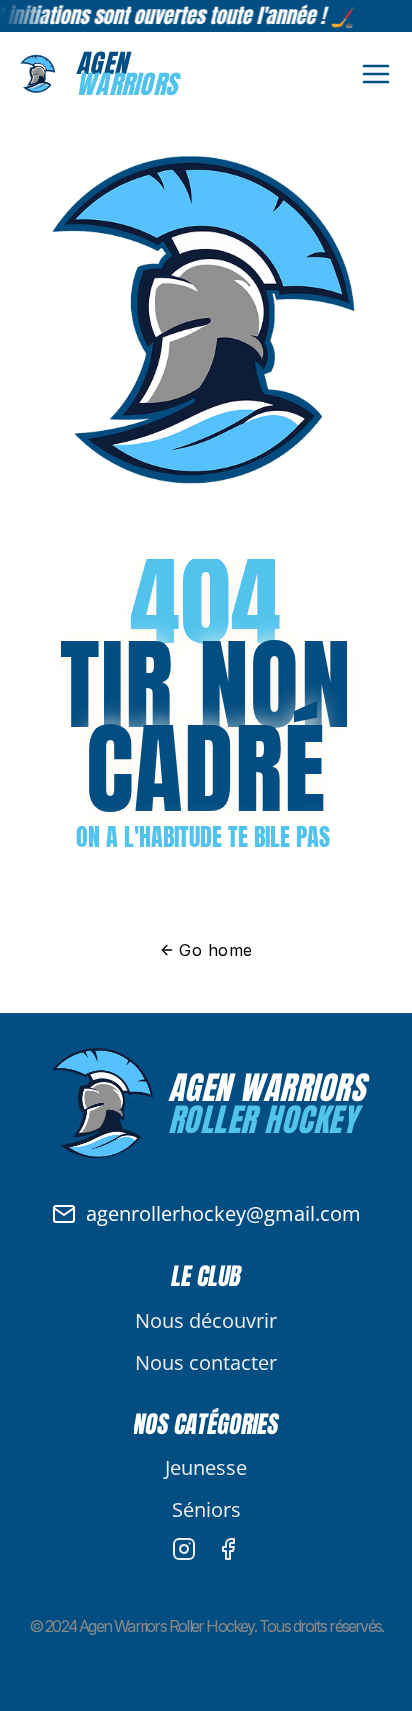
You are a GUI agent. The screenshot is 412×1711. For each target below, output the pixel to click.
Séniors (206, 1509)
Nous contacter (206, 1362)
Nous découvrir (206, 1320)
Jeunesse (206, 1467)
